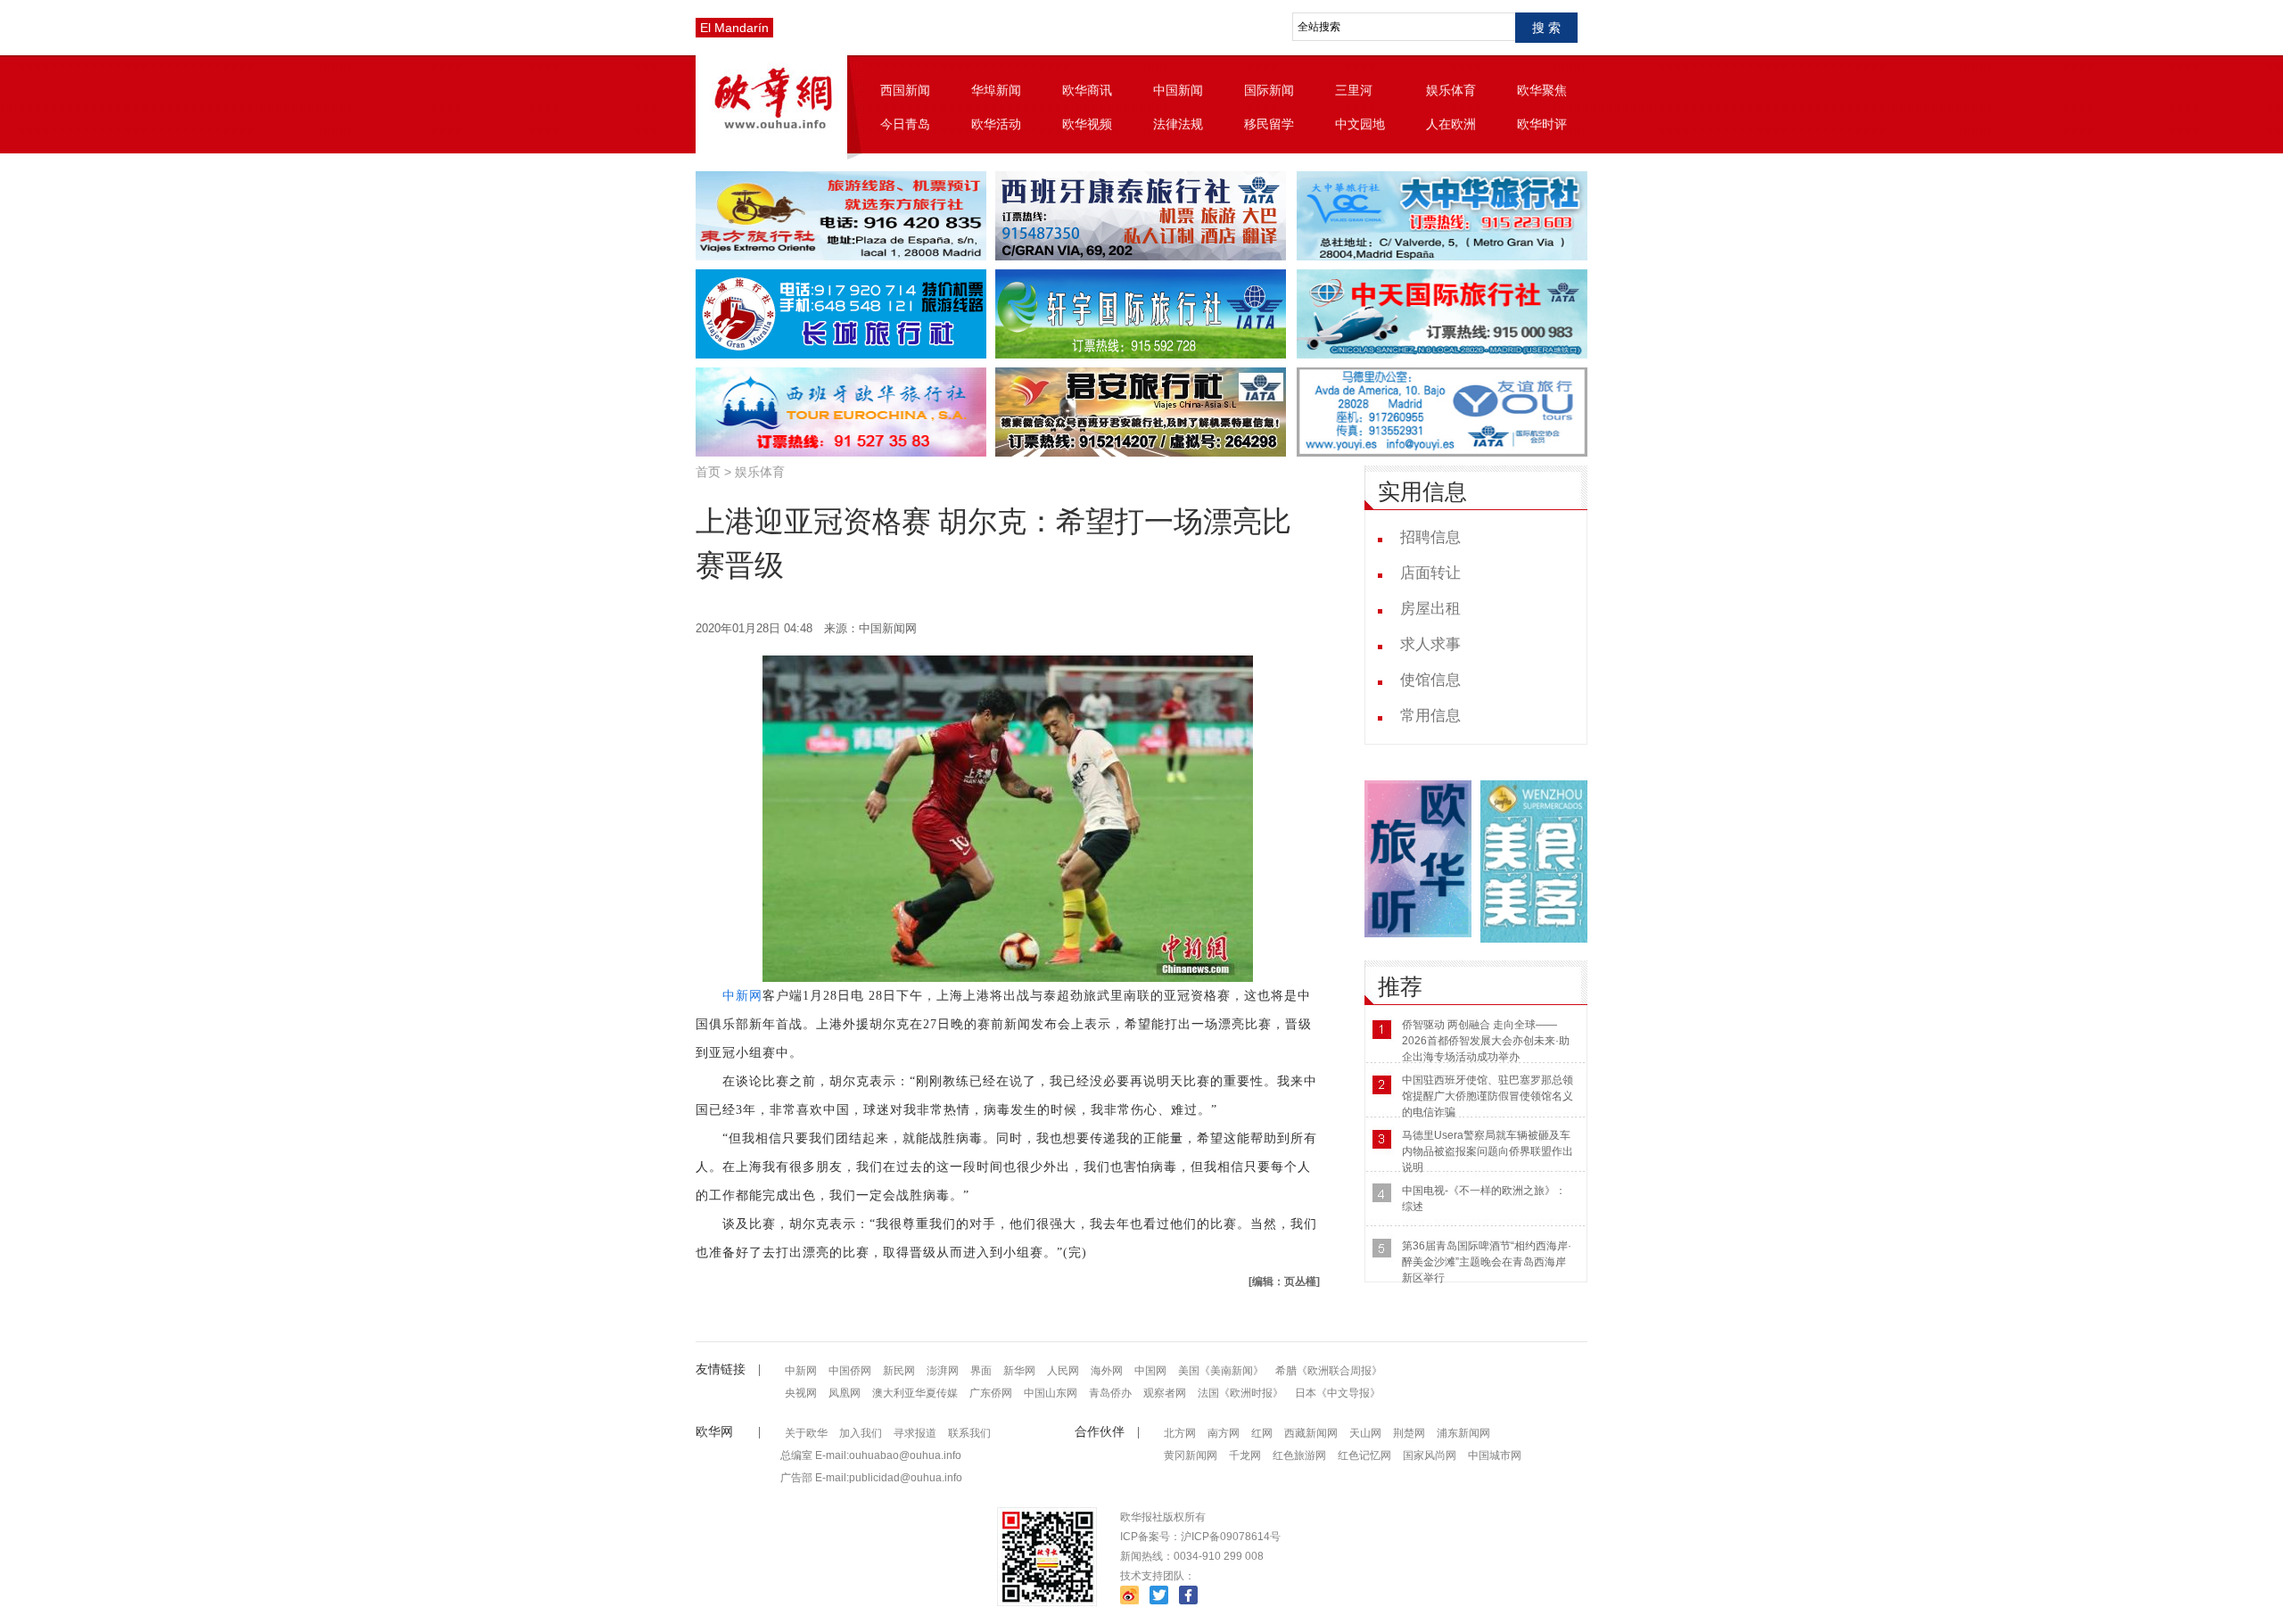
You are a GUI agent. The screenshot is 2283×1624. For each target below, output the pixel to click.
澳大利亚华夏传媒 (915, 1393)
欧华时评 (1542, 124)
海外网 (1107, 1371)
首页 (708, 472)
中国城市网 (1495, 1455)
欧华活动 (996, 124)
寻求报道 (915, 1433)
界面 (981, 1371)
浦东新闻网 (1463, 1433)
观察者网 (1165, 1393)
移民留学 (1269, 124)
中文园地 (1360, 124)
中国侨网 (850, 1371)
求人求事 (1430, 644)
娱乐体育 (1451, 90)
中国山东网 (1051, 1393)
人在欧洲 (1451, 124)
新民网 (899, 1371)
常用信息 (1430, 716)
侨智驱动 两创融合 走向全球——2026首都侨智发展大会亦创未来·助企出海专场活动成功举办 (1486, 1041)
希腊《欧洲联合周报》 (1329, 1371)
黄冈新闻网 (1191, 1455)
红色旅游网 (1299, 1455)
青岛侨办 (1110, 1393)
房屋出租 (1430, 609)
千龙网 (1245, 1455)
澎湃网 (943, 1371)
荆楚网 (1409, 1433)
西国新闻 (905, 90)
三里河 (1354, 90)
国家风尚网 (1430, 1455)
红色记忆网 (1364, 1455)
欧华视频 (1087, 124)
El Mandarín (734, 28)
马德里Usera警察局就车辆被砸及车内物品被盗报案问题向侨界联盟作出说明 (1488, 1151)
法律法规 (1178, 124)
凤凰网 (845, 1393)
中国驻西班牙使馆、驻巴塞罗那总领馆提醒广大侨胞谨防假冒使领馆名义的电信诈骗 (1488, 1096)
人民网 (1063, 1371)
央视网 (801, 1393)
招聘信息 (1430, 537)
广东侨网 (991, 1393)
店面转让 (1430, 573)
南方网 (1224, 1433)
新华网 (1019, 1371)
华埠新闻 (996, 90)
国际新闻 (1269, 90)
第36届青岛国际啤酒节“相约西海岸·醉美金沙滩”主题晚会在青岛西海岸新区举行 (1487, 1262)
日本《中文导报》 (1338, 1393)
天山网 (1365, 1433)
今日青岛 (905, 124)
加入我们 (861, 1433)
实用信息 (1422, 492)
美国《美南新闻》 (1221, 1371)
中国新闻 (1178, 90)
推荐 (1400, 987)
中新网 (742, 996)
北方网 (1180, 1433)
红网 (1262, 1433)
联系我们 (969, 1433)
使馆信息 (1430, 680)
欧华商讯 (1087, 90)
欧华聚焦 (1542, 90)
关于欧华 (806, 1433)
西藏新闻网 (1311, 1433)
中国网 (1150, 1371)
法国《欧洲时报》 (1240, 1393)
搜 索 (1546, 28)
